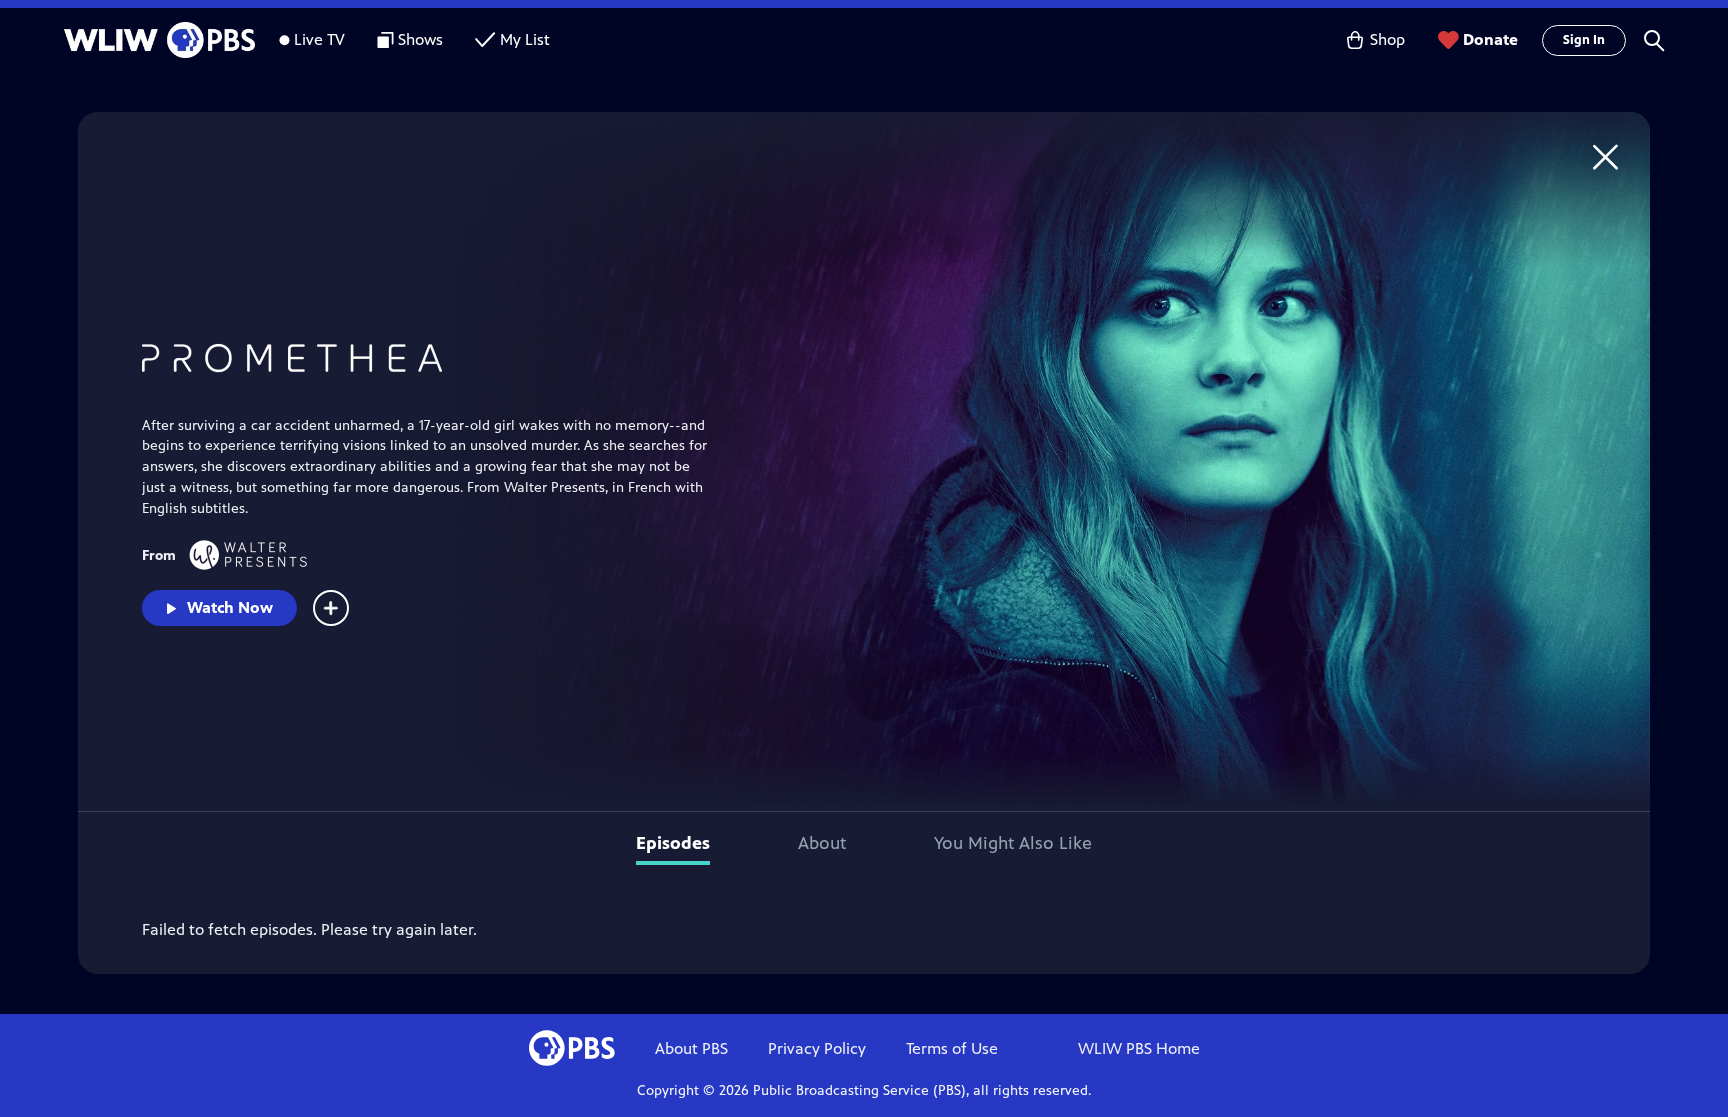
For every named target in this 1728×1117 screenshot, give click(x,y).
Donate (1490, 39)
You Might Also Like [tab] (1013, 843)
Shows (420, 39)
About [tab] (822, 843)
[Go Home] (1605, 156)
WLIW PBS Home (1139, 1048)
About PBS (691, 1048)
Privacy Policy (817, 1048)
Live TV (319, 39)
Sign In (1584, 40)
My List (525, 39)
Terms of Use (952, 1048)
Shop (1387, 39)
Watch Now (230, 607)
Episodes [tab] (673, 843)
